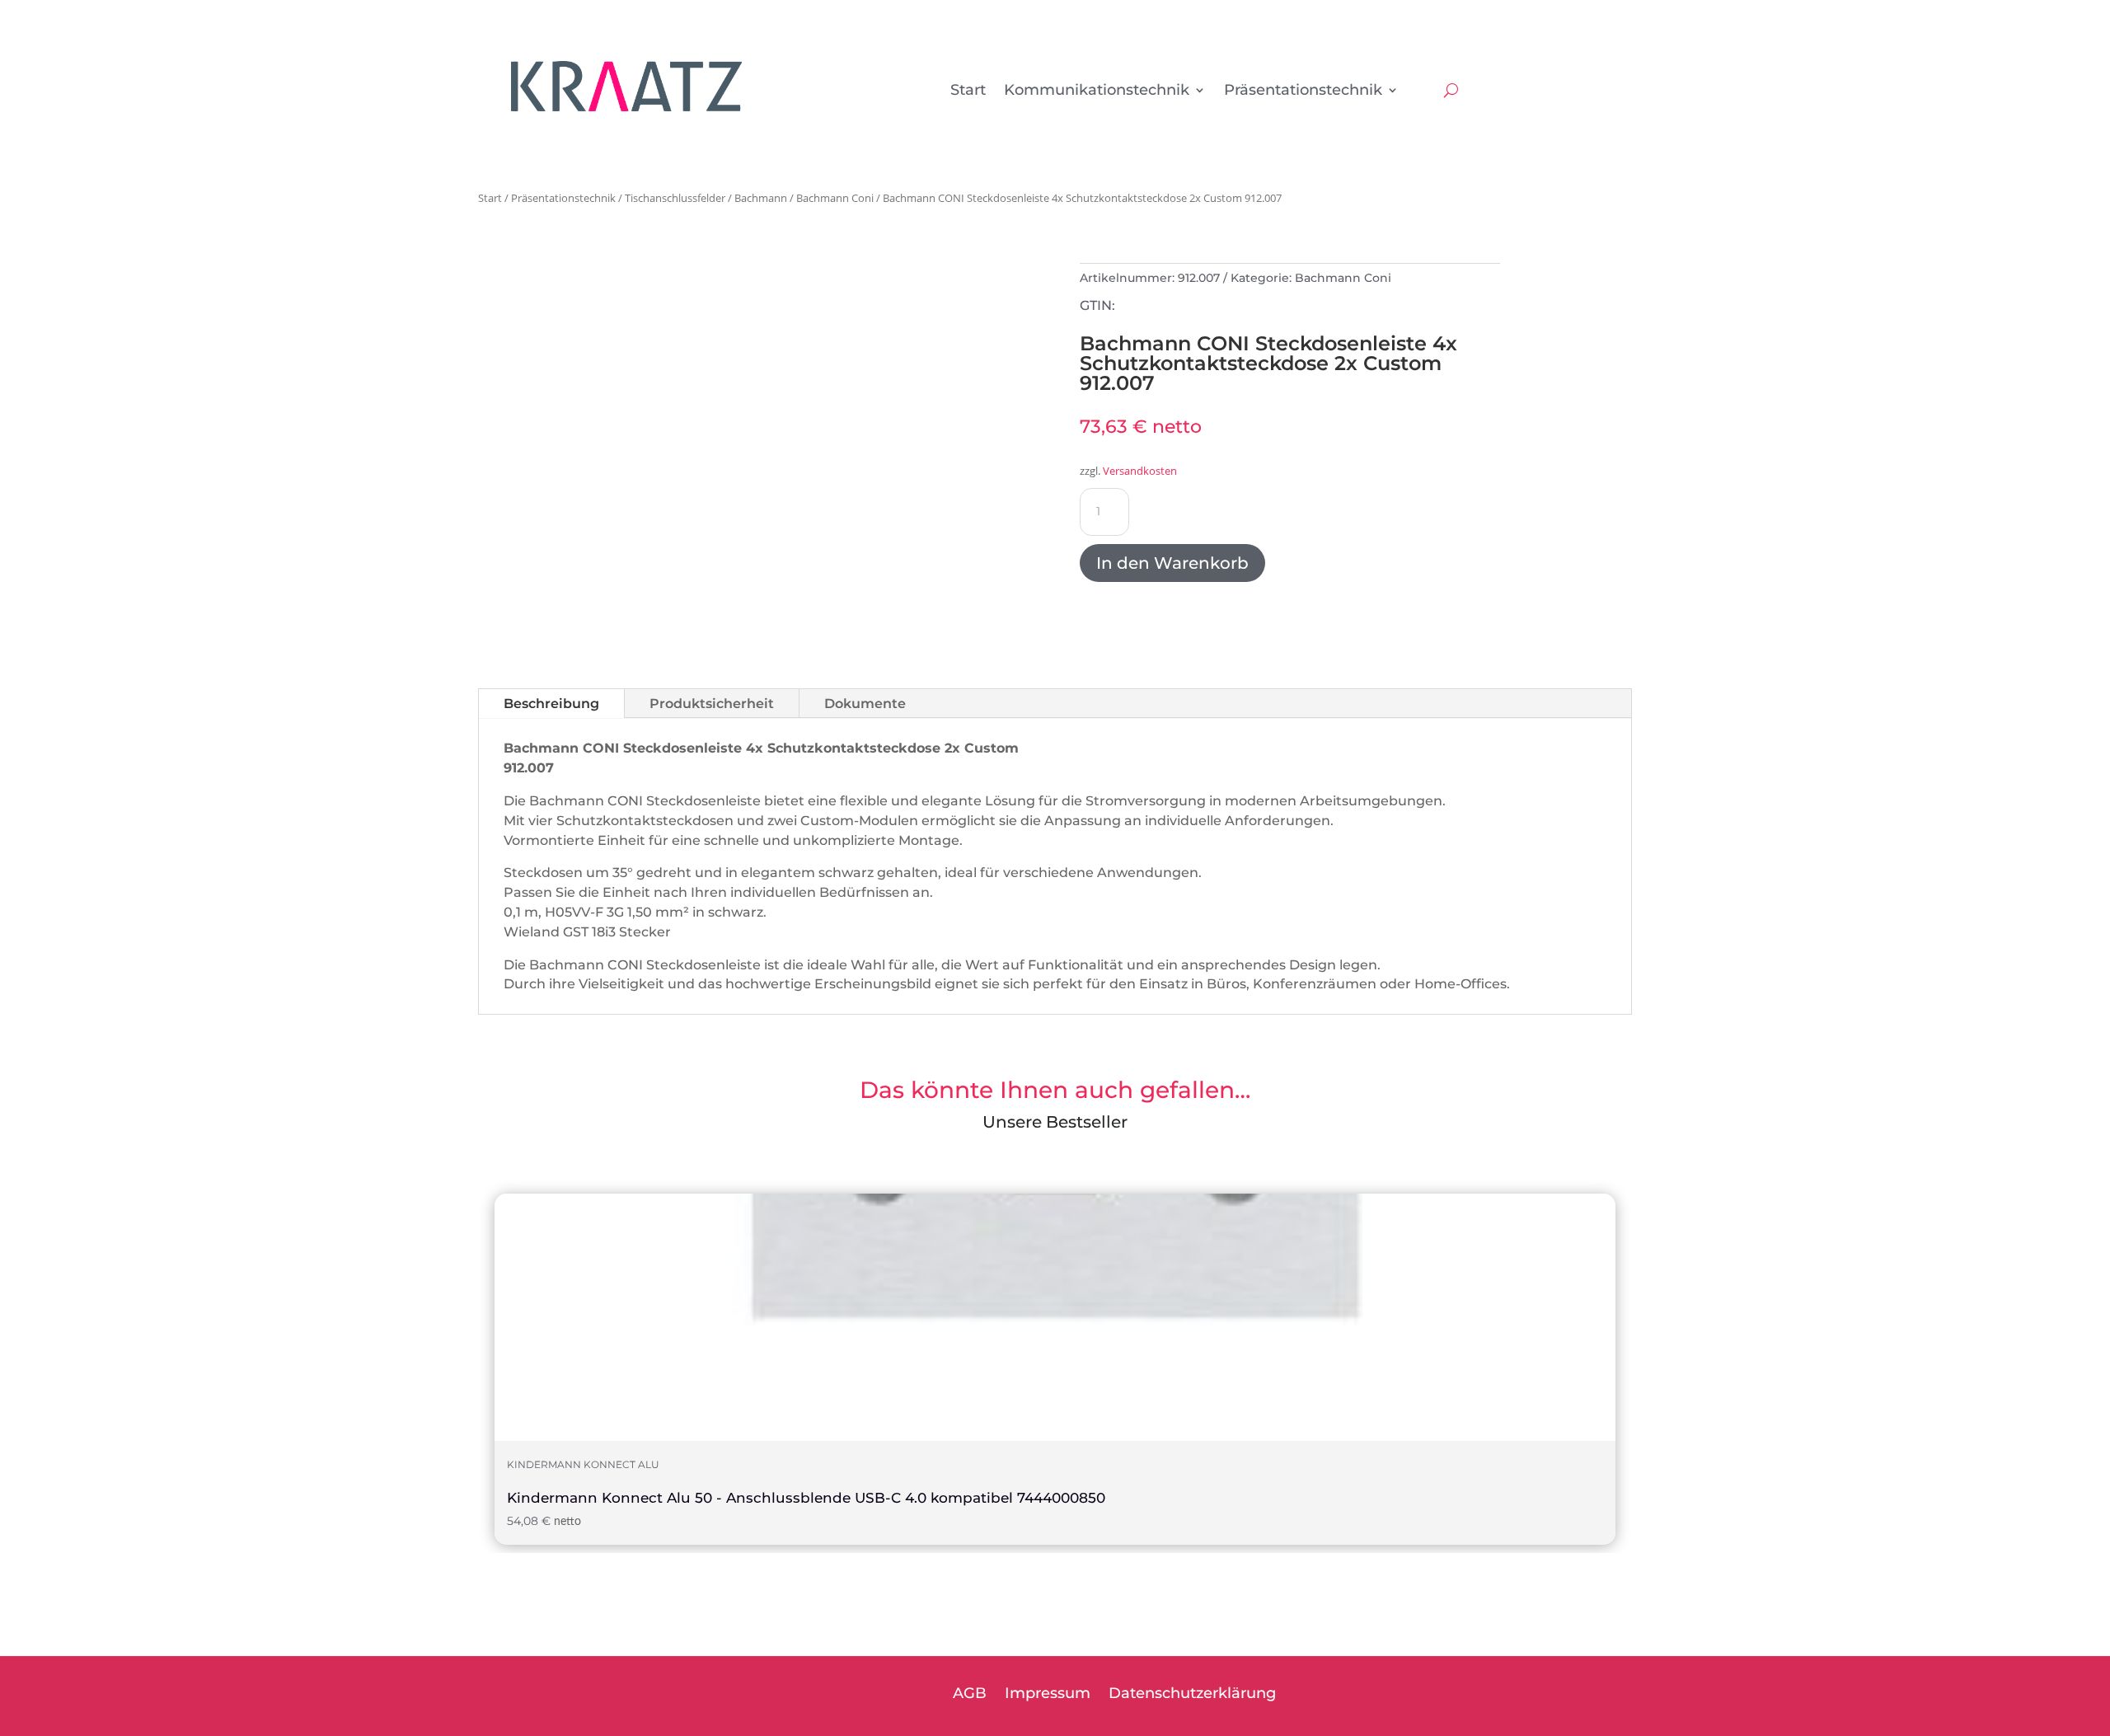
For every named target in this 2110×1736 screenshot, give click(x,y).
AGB (970, 1695)
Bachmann (761, 198)
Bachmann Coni (835, 198)
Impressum (1048, 1695)
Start (968, 91)
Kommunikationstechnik (1097, 91)
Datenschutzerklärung (1192, 1695)
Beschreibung (551, 704)
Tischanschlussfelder (675, 198)
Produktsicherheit (712, 704)
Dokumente (865, 704)
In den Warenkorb (1172, 563)
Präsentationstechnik (1303, 91)
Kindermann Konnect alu (583, 1465)
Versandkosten (1140, 471)
